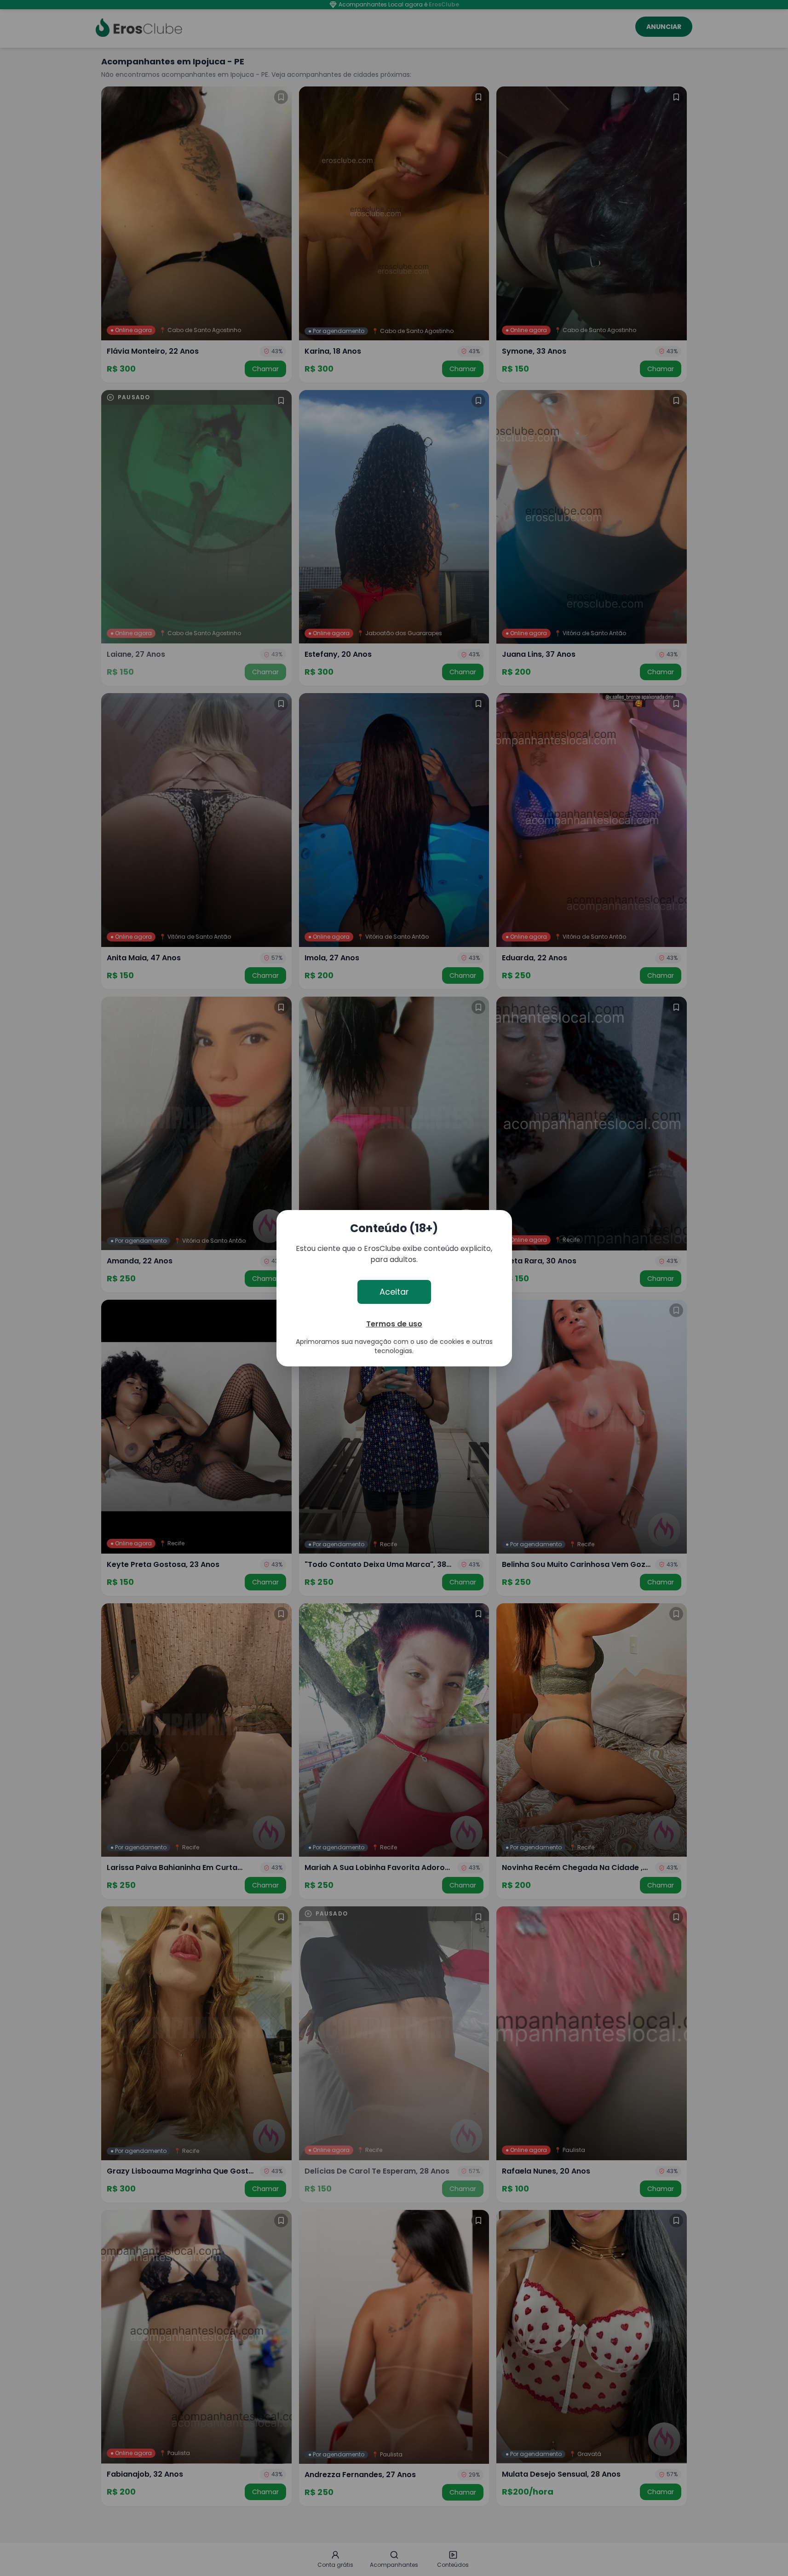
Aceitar (394, 1292)
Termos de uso (394, 1324)
